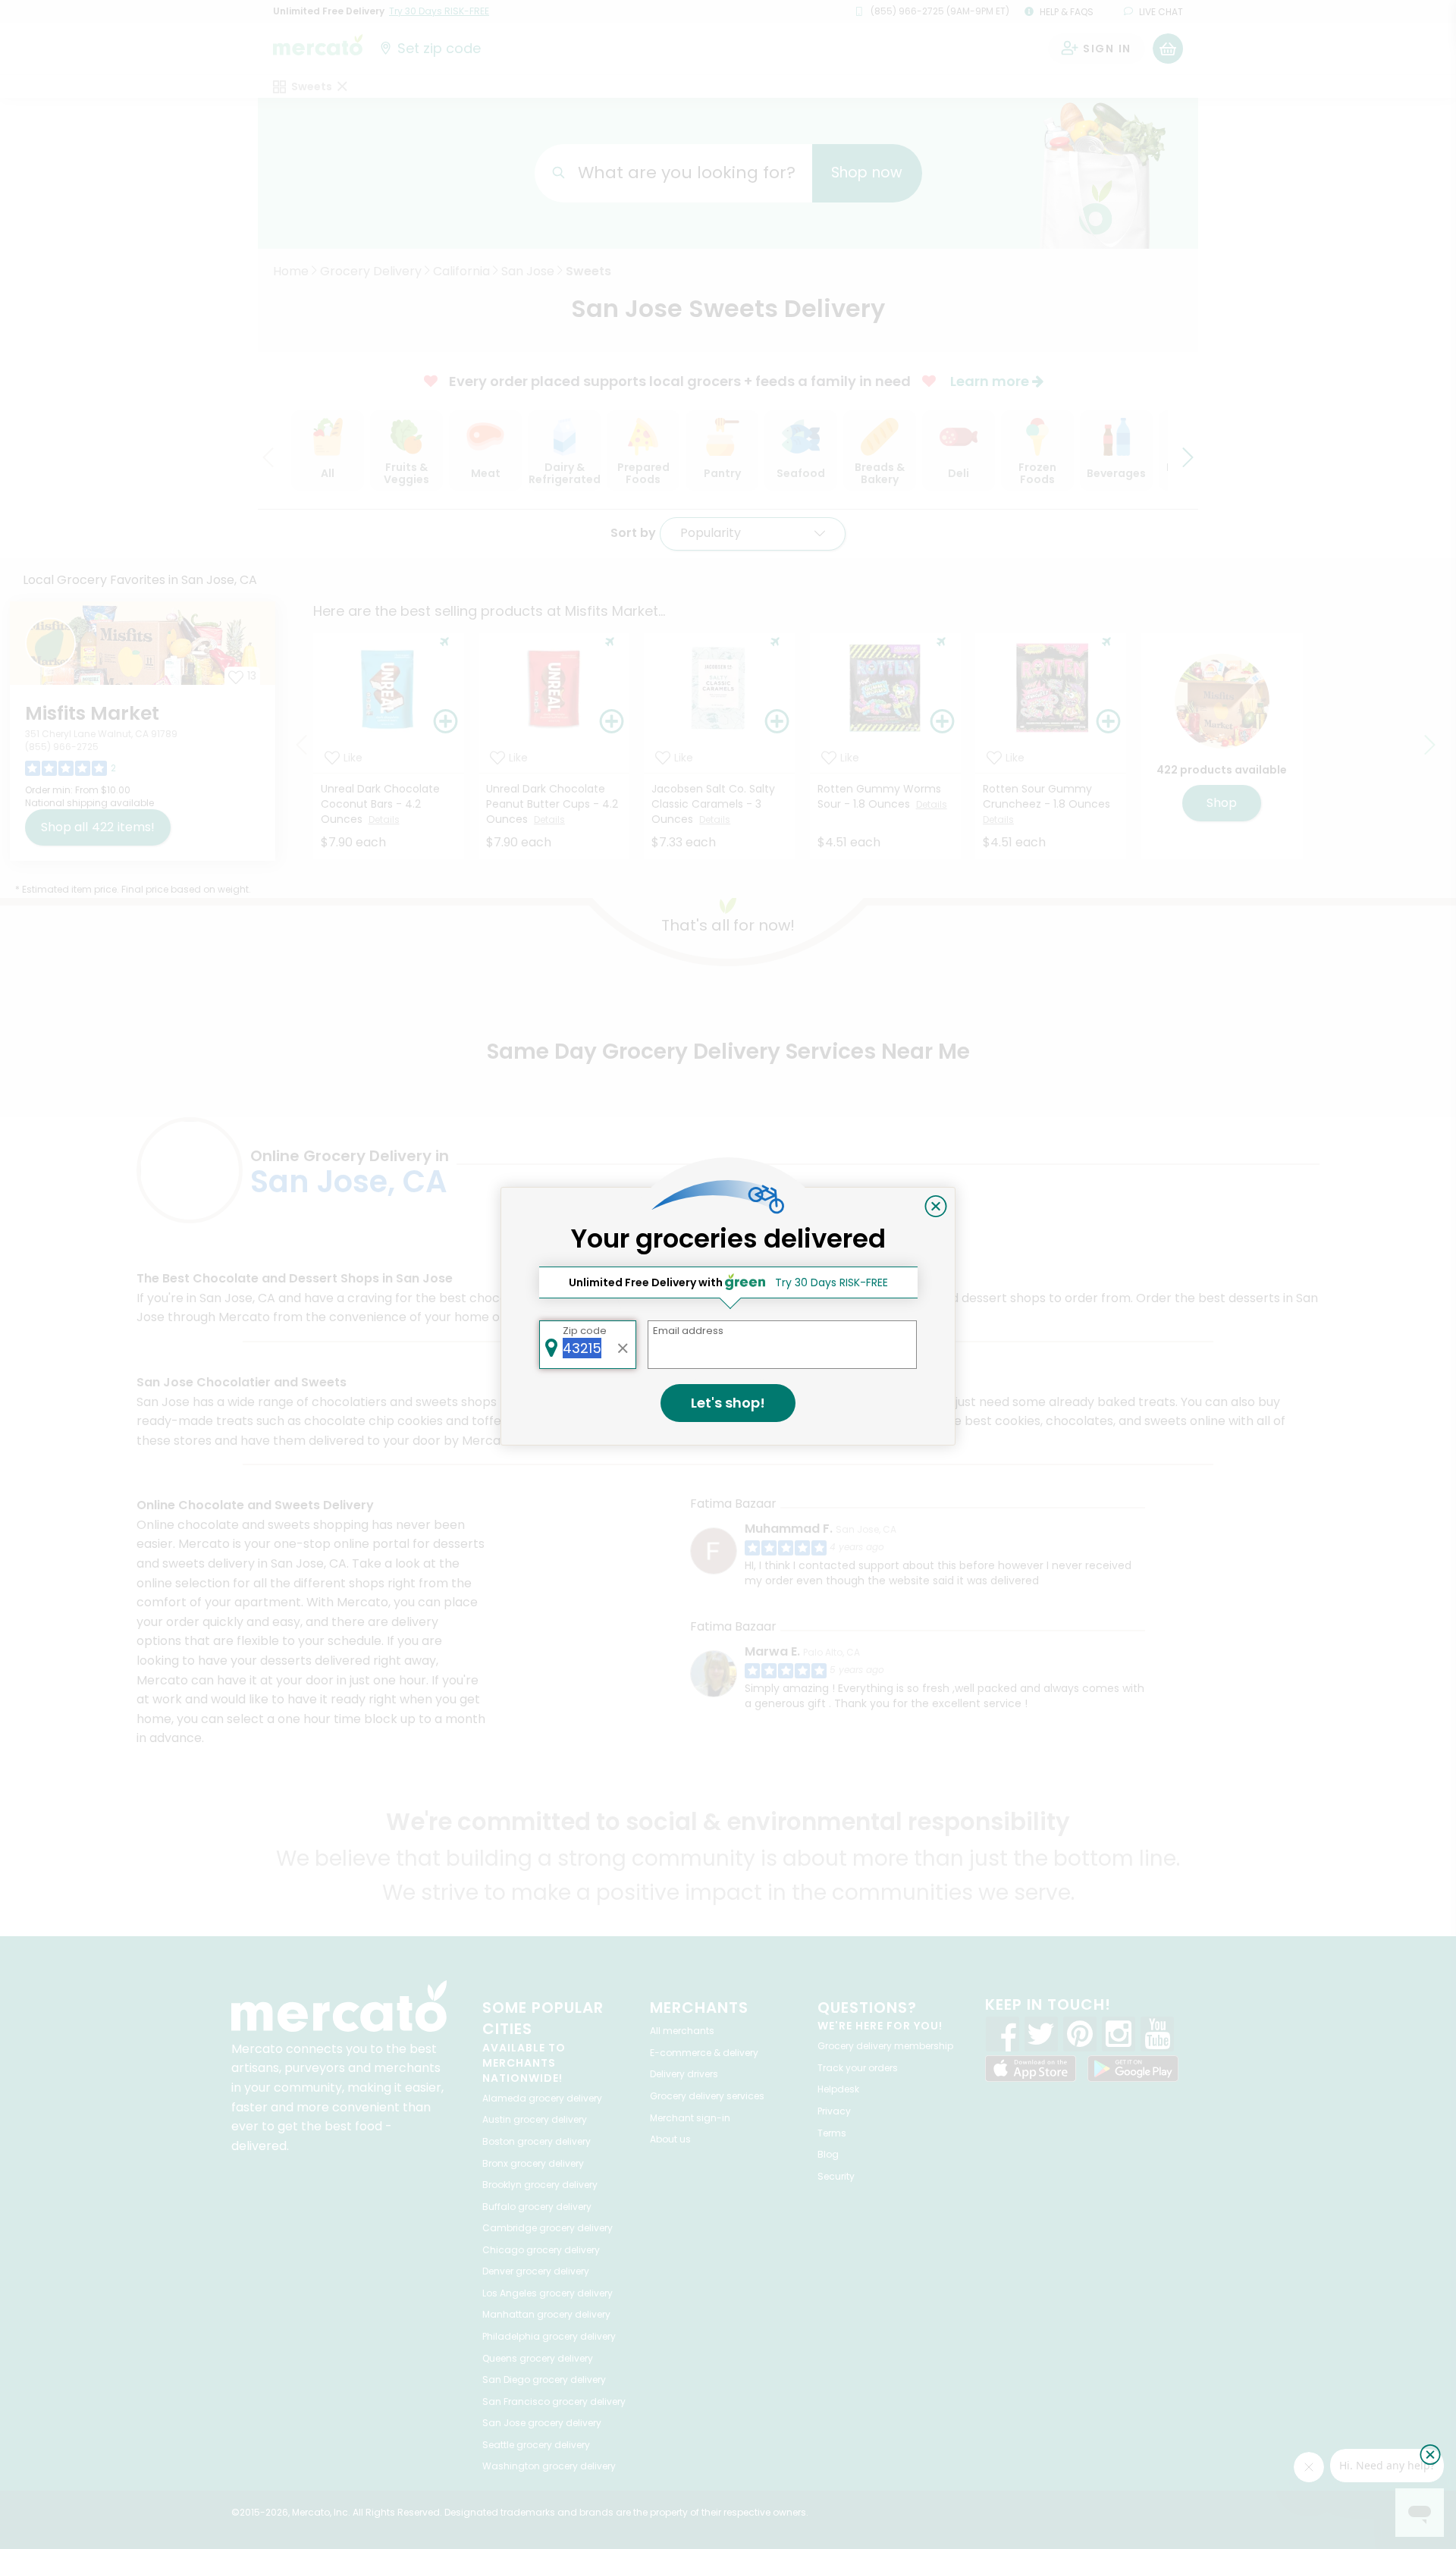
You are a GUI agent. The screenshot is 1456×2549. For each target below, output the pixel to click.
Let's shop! (728, 1403)
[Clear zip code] (623, 1345)
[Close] (936, 1207)
